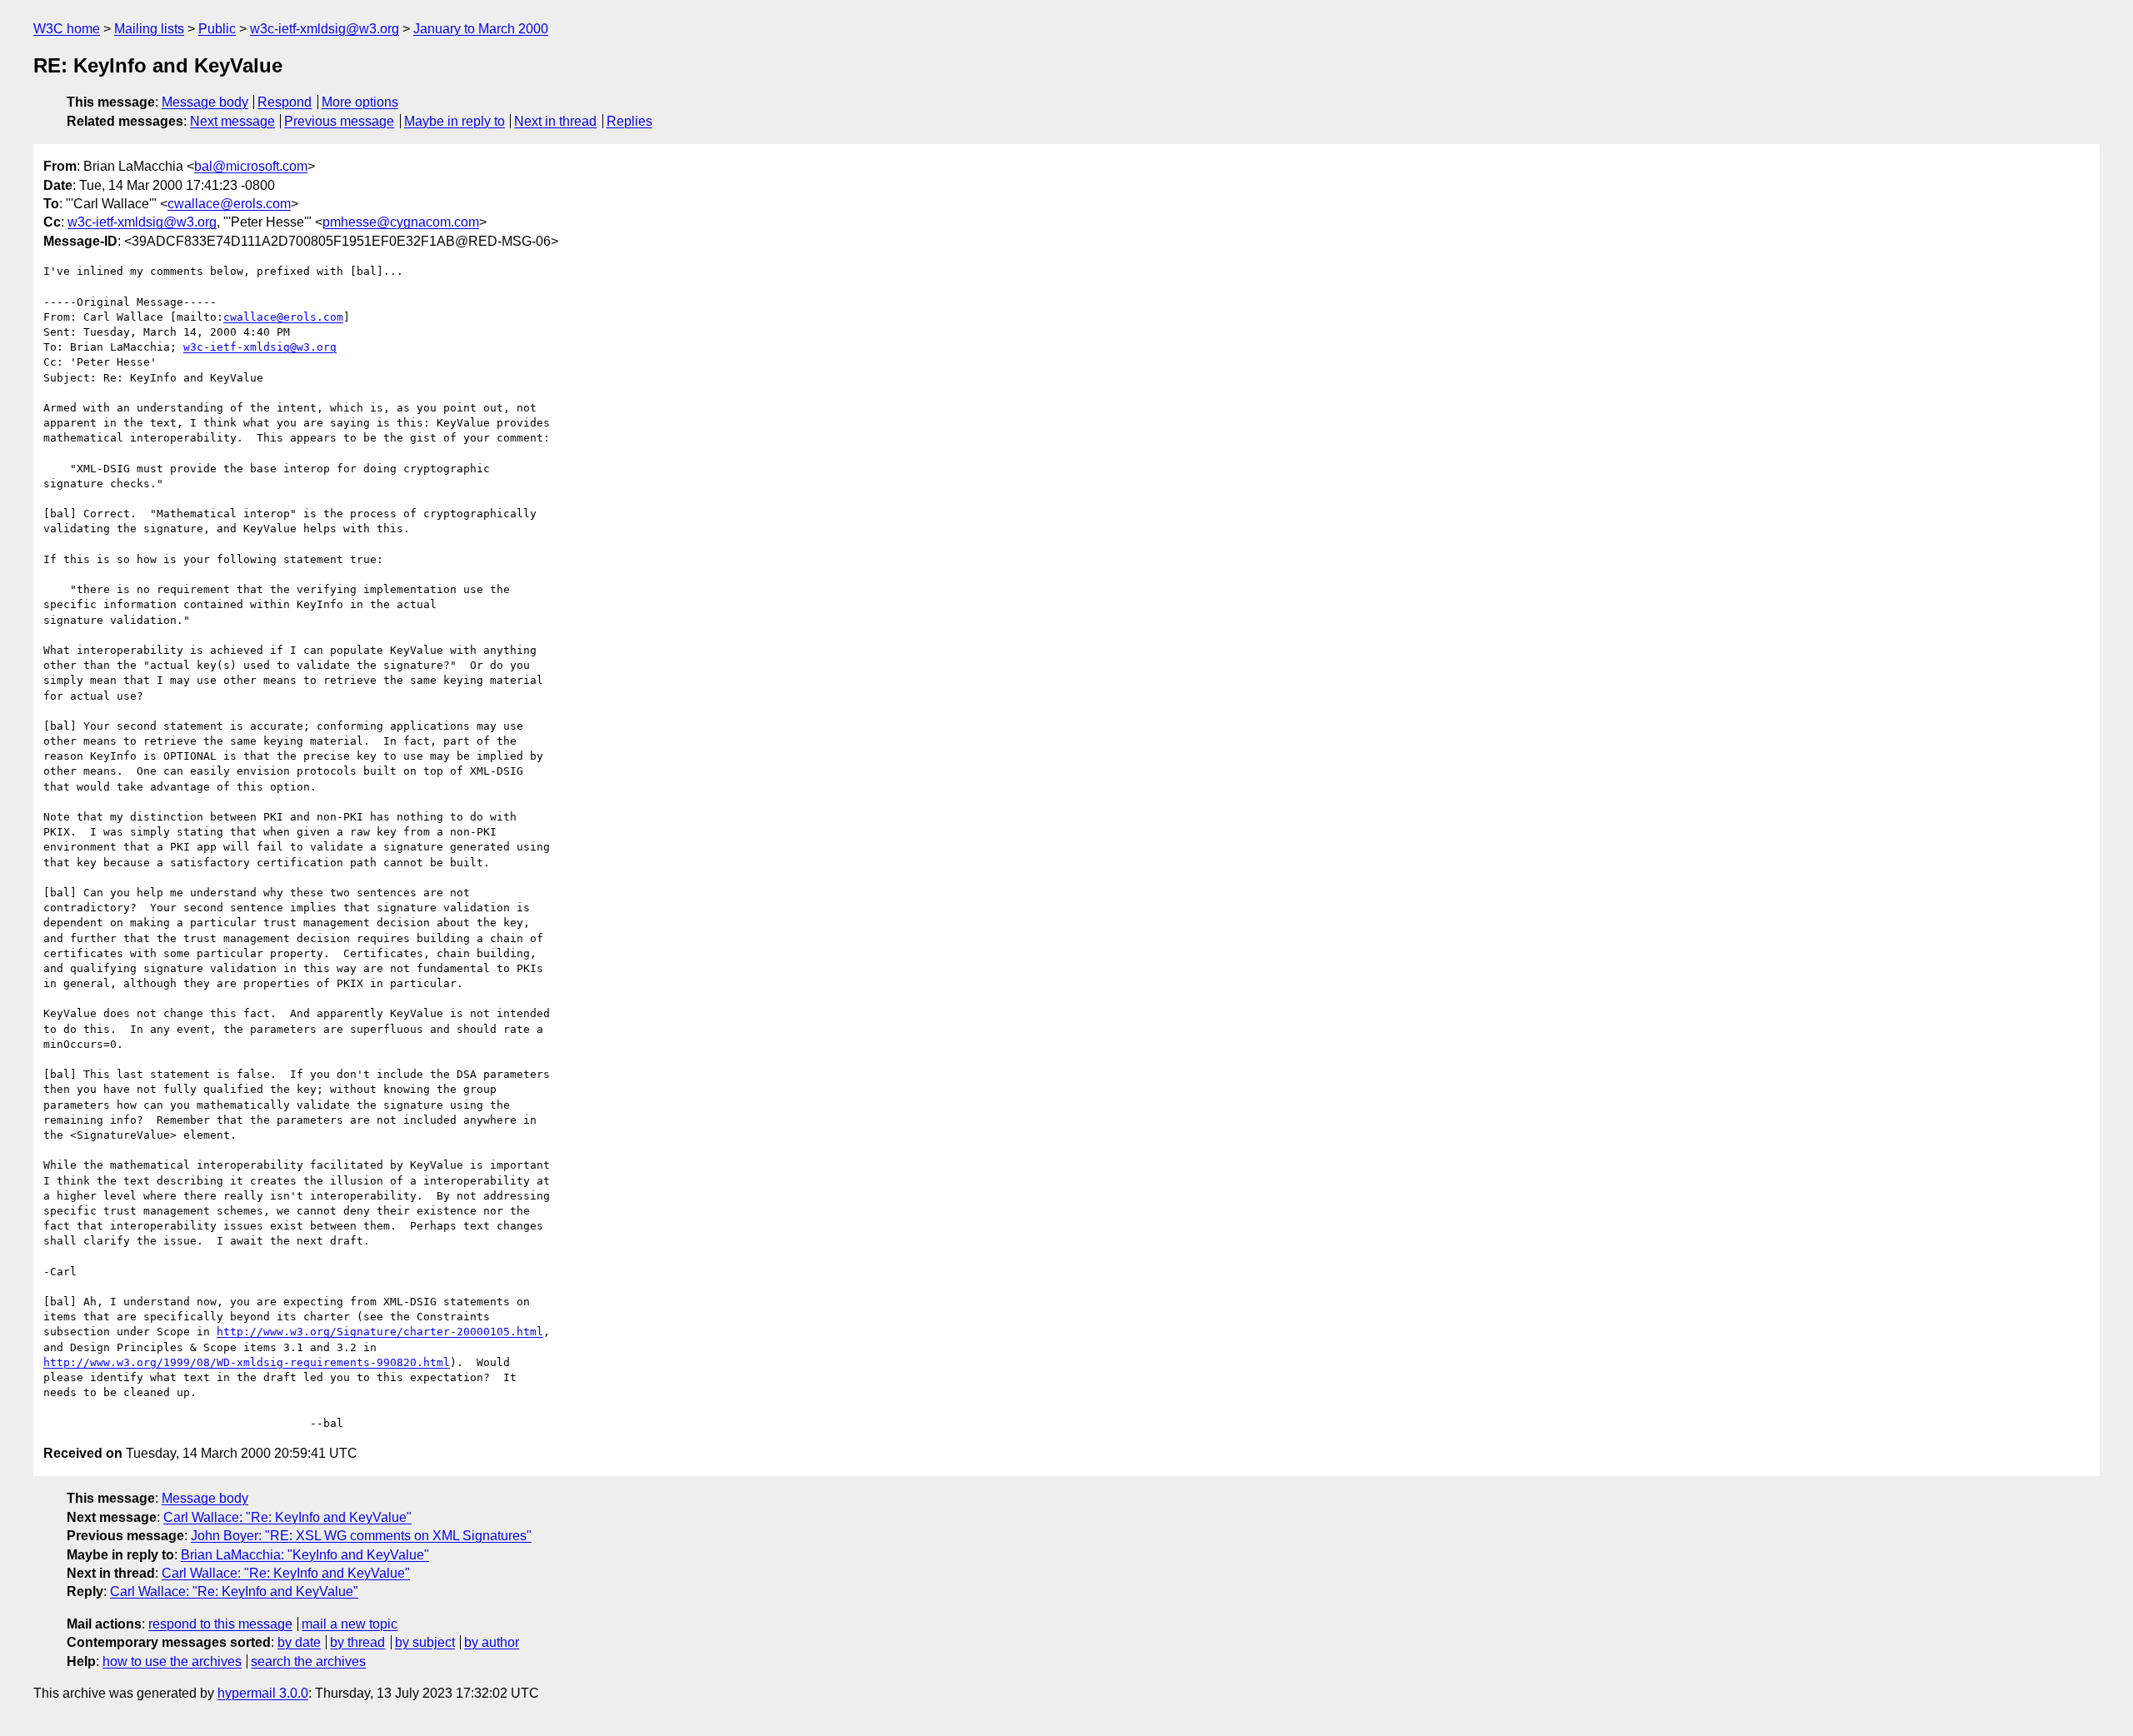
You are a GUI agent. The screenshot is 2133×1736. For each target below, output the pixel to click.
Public (217, 29)
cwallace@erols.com (229, 204)
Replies (629, 121)
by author (492, 1642)
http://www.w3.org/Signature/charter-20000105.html (380, 1332)
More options (360, 102)
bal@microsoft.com (251, 166)
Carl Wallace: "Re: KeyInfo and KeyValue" (287, 1517)
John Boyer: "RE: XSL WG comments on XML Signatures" (361, 1536)
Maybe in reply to (455, 121)
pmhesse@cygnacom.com (401, 222)
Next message (232, 121)
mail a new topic (350, 1624)
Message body (205, 102)
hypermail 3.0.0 (263, 1693)
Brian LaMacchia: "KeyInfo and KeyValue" (305, 1555)
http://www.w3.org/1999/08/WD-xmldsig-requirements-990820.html (247, 1362)
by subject (425, 1642)
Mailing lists (149, 29)
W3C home (67, 29)
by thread (357, 1642)
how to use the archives (172, 1661)
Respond (285, 102)
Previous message (339, 121)
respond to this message (220, 1624)
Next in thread (555, 121)
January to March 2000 (481, 29)
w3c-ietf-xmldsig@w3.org (325, 29)
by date (299, 1642)
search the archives (308, 1661)
